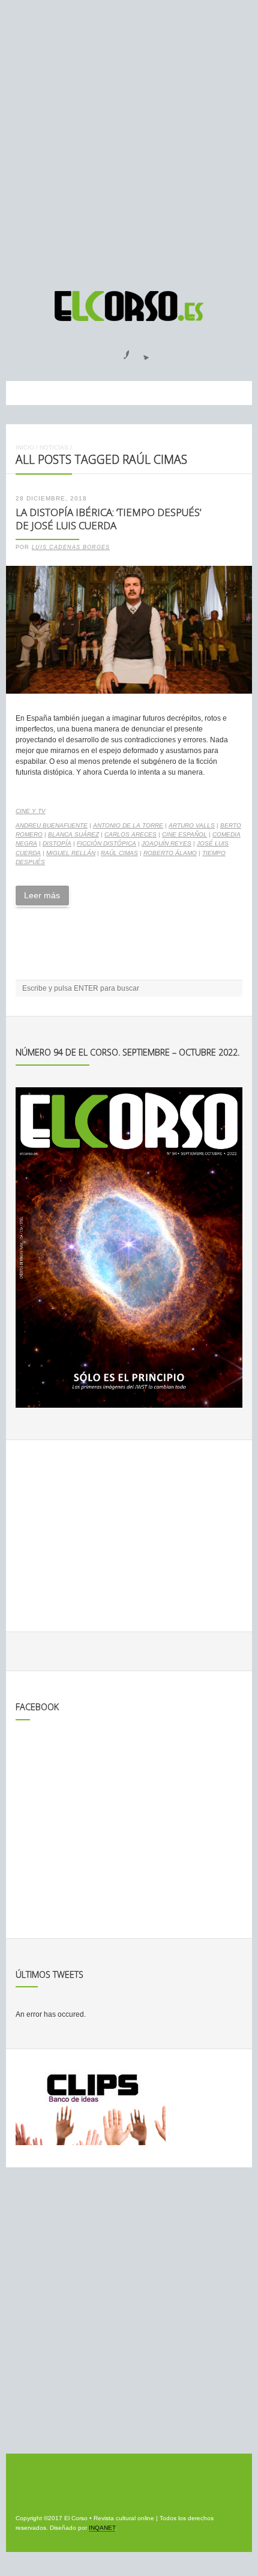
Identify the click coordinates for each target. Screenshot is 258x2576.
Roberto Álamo (170, 853)
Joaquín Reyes (166, 843)
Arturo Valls (192, 825)
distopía (57, 843)
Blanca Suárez (73, 834)
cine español (184, 834)
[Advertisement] (129, 140)
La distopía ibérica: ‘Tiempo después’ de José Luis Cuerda (108, 519)
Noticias (54, 447)
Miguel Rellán (71, 853)
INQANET (102, 2528)
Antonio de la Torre (128, 825)
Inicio (25, 447)
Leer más (42, 895)
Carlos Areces (130, 834)
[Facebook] (119, 351)
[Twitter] (142, 351)
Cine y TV (31, 811)
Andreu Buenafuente (52, 825)
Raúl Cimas (119, 853)
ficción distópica (106, 843)
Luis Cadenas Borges (71, 547)
